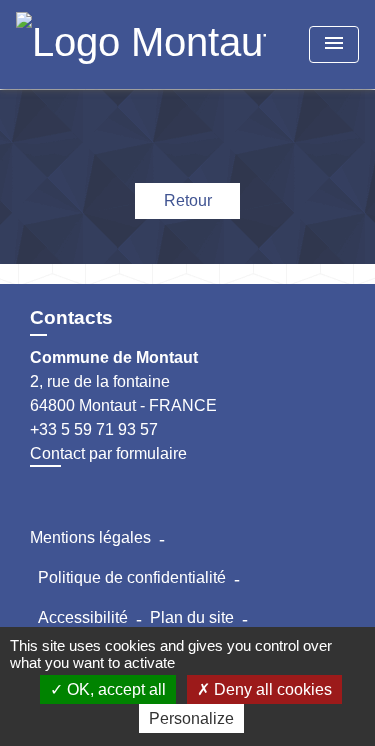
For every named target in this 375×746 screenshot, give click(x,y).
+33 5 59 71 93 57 (94, 429)
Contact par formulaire (108, 453)
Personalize (191, 718)
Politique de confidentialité (132, 577)
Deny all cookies (271, 689)
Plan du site (192, 617)
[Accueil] (141, 44)
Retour (188, 200)
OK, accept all (114, 689)
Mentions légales (90, 537)
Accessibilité (83, 617)
